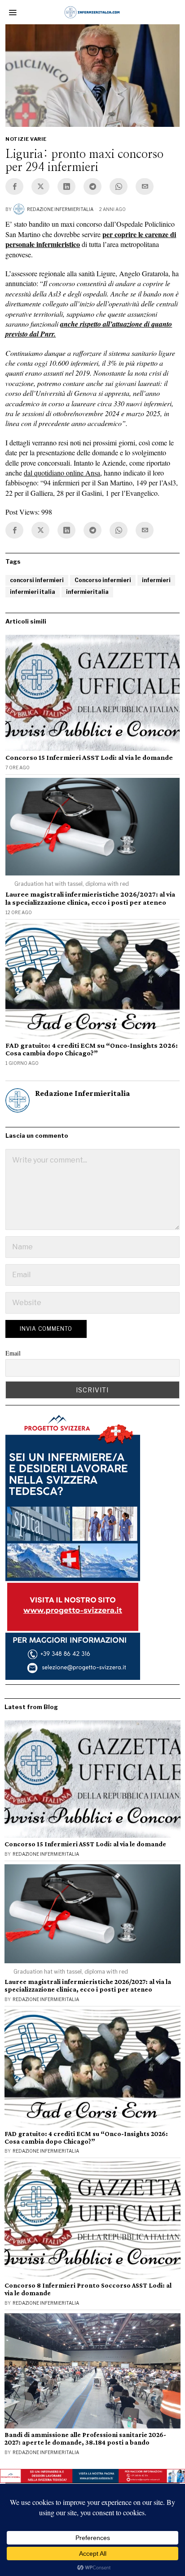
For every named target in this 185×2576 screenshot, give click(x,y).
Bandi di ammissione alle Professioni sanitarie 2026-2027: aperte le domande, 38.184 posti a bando (85, 2439)
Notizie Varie (26, 139)
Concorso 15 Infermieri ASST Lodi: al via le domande (89, 757)
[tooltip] (14, 186)
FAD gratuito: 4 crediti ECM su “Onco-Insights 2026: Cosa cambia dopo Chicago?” (92, 1049)
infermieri (156, 580)
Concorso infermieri (103, 580)
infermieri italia (33, 592)
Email (13, 1353)
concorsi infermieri (37, 580)
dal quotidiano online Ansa (62, 473)
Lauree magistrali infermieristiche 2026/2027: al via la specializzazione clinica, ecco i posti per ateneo (90, 898)
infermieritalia (87, 592)
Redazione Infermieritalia (60, 209)
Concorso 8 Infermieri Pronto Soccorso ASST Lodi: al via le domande (88, 2289)
